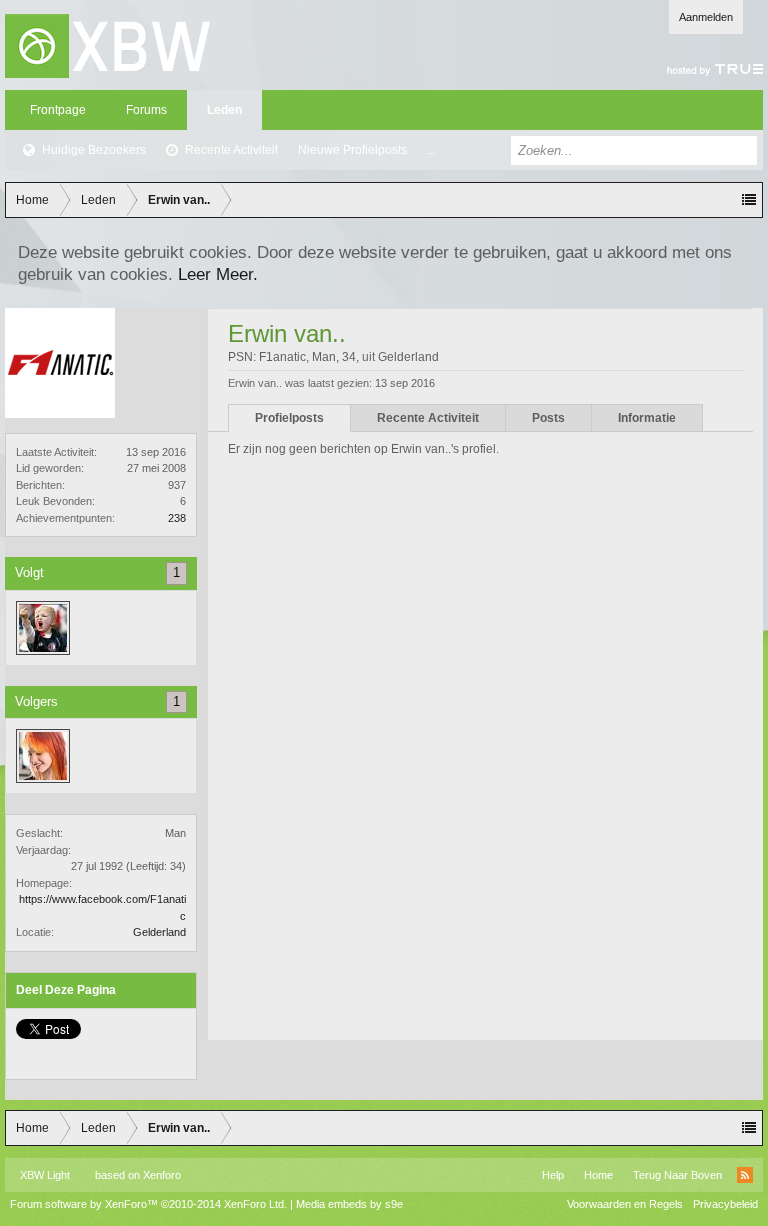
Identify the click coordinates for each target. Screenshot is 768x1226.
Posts (548, 418)
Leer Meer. (218, 274)
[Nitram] (43, 628)
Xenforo (162, 1175)
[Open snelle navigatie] (749, 200)
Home (598, 1175)
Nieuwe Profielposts (352, 150)
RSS (745, 1175)
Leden (224, 110)
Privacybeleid (725, 1204)
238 (177, 518)
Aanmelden (706, 17)
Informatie (647, 418)
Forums (146, 110)
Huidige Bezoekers (94, 150)
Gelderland (159, 932)
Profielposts (289, 418)
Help (553, 1175)
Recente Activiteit (231, 150)
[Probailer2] (43, 756)
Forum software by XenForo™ (148, 1204)
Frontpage (58, 110)
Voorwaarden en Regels (625, 1204)
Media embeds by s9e (349, 1204)
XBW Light (45, 1175)
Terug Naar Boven (677, 1175)
